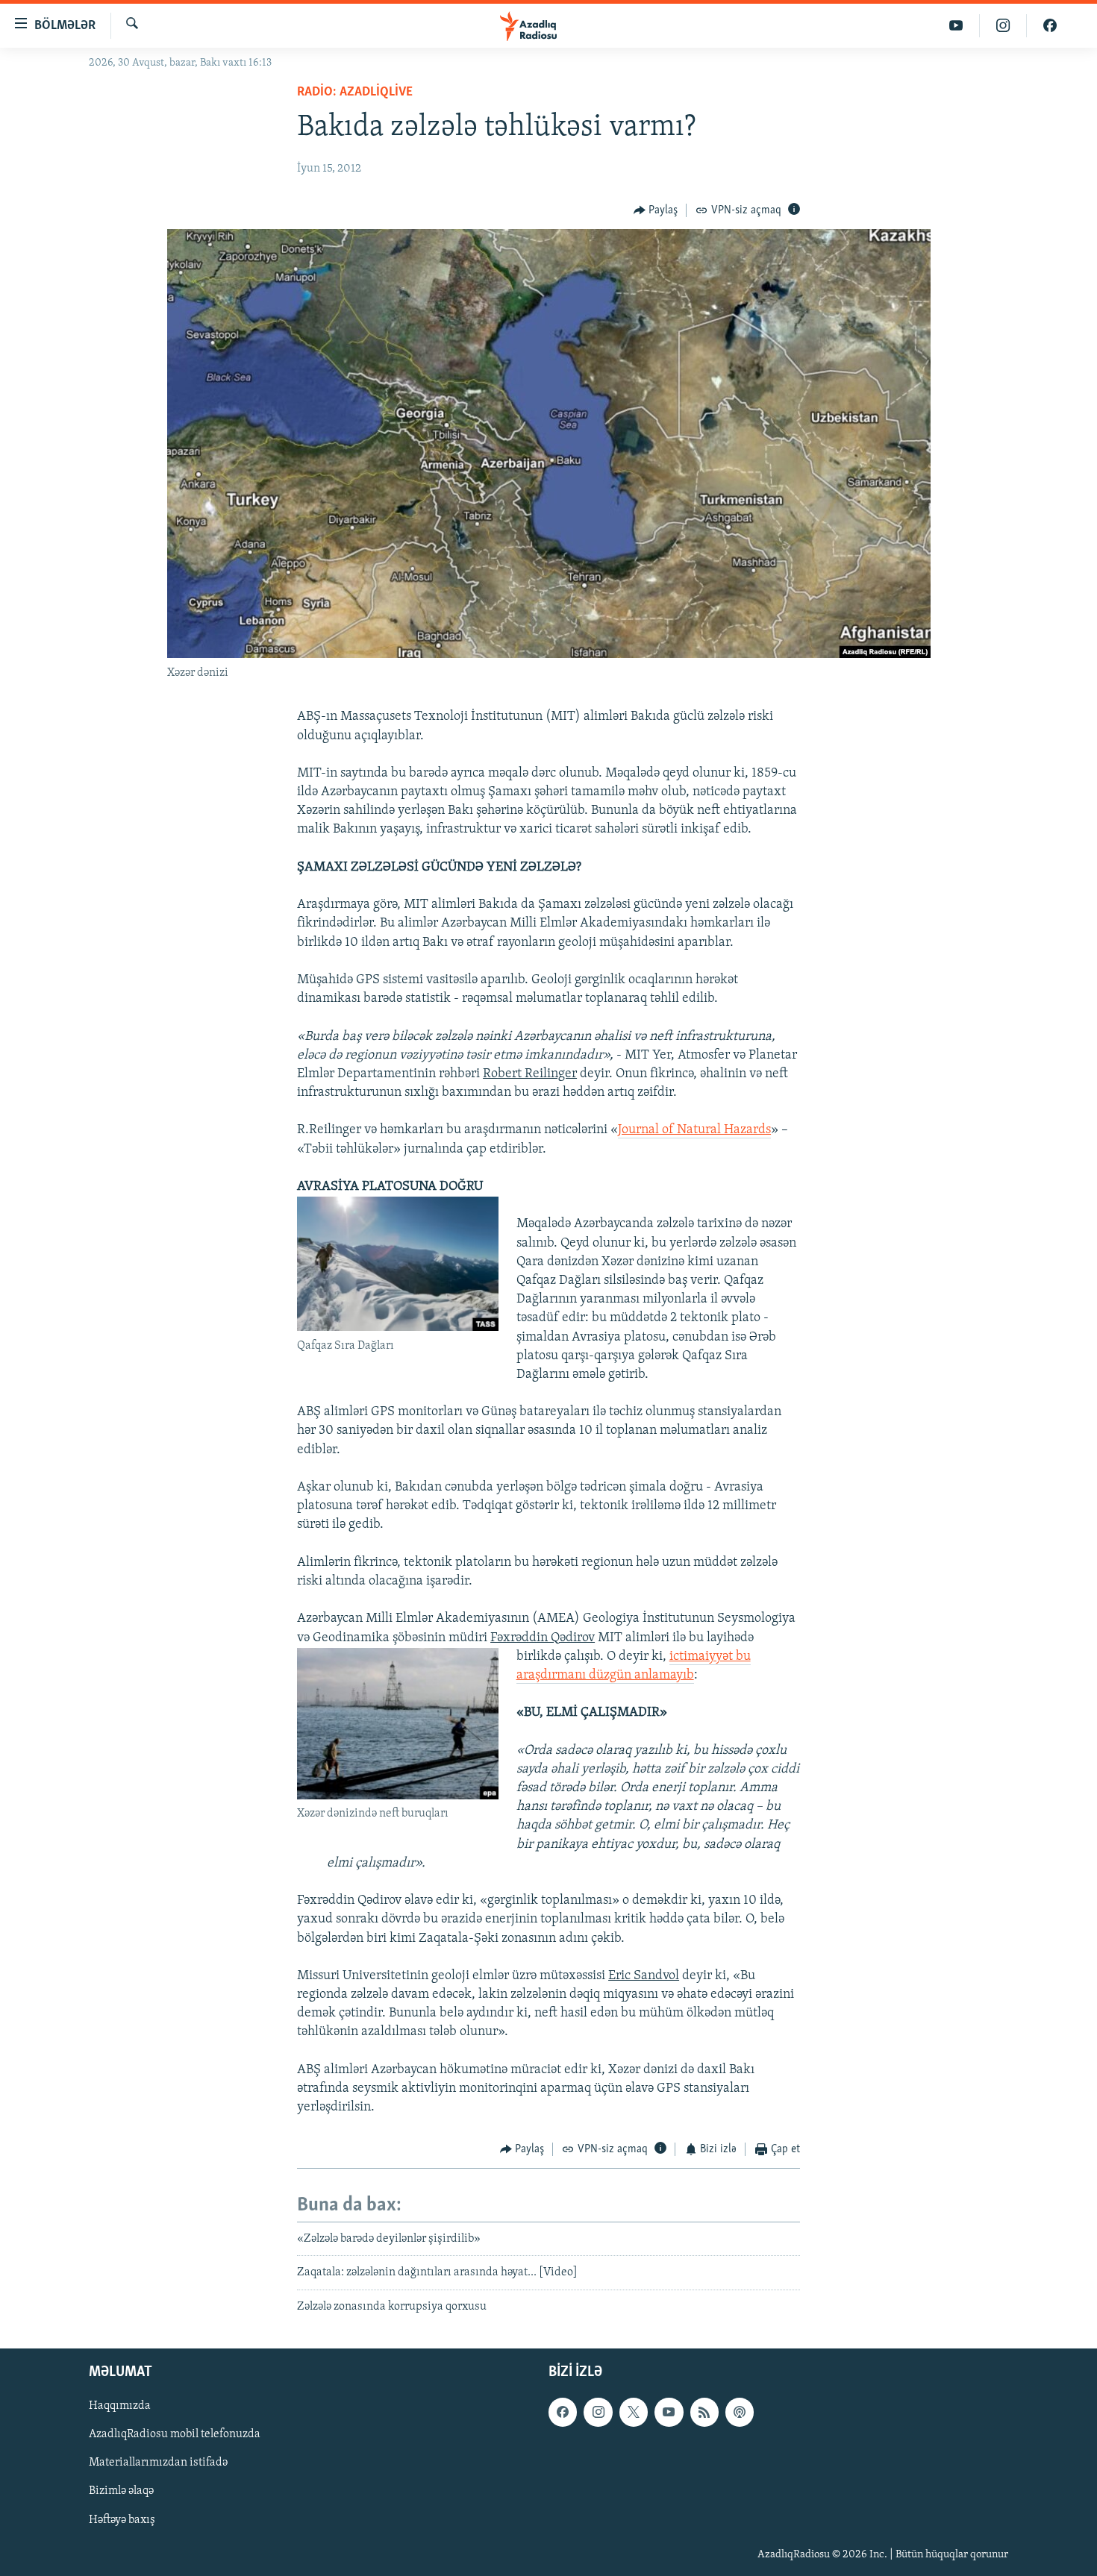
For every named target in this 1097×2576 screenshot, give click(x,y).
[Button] (656, 210)
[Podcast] (740, 2412)
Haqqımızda (120, 2406)
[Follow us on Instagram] (598, 2412)
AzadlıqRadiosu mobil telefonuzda (175, 2434)
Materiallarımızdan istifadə (158, 2463)
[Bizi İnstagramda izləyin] (1003, 26)
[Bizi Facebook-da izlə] (1050, 26)
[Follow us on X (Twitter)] (634, 2412)
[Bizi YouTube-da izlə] (956, 26)
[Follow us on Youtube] (669, 2412)
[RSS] (704, 2412)
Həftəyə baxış (122, 2519)
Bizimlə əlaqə (121, 2491)
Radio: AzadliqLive (355, 93)
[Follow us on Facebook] (563, 2412)
